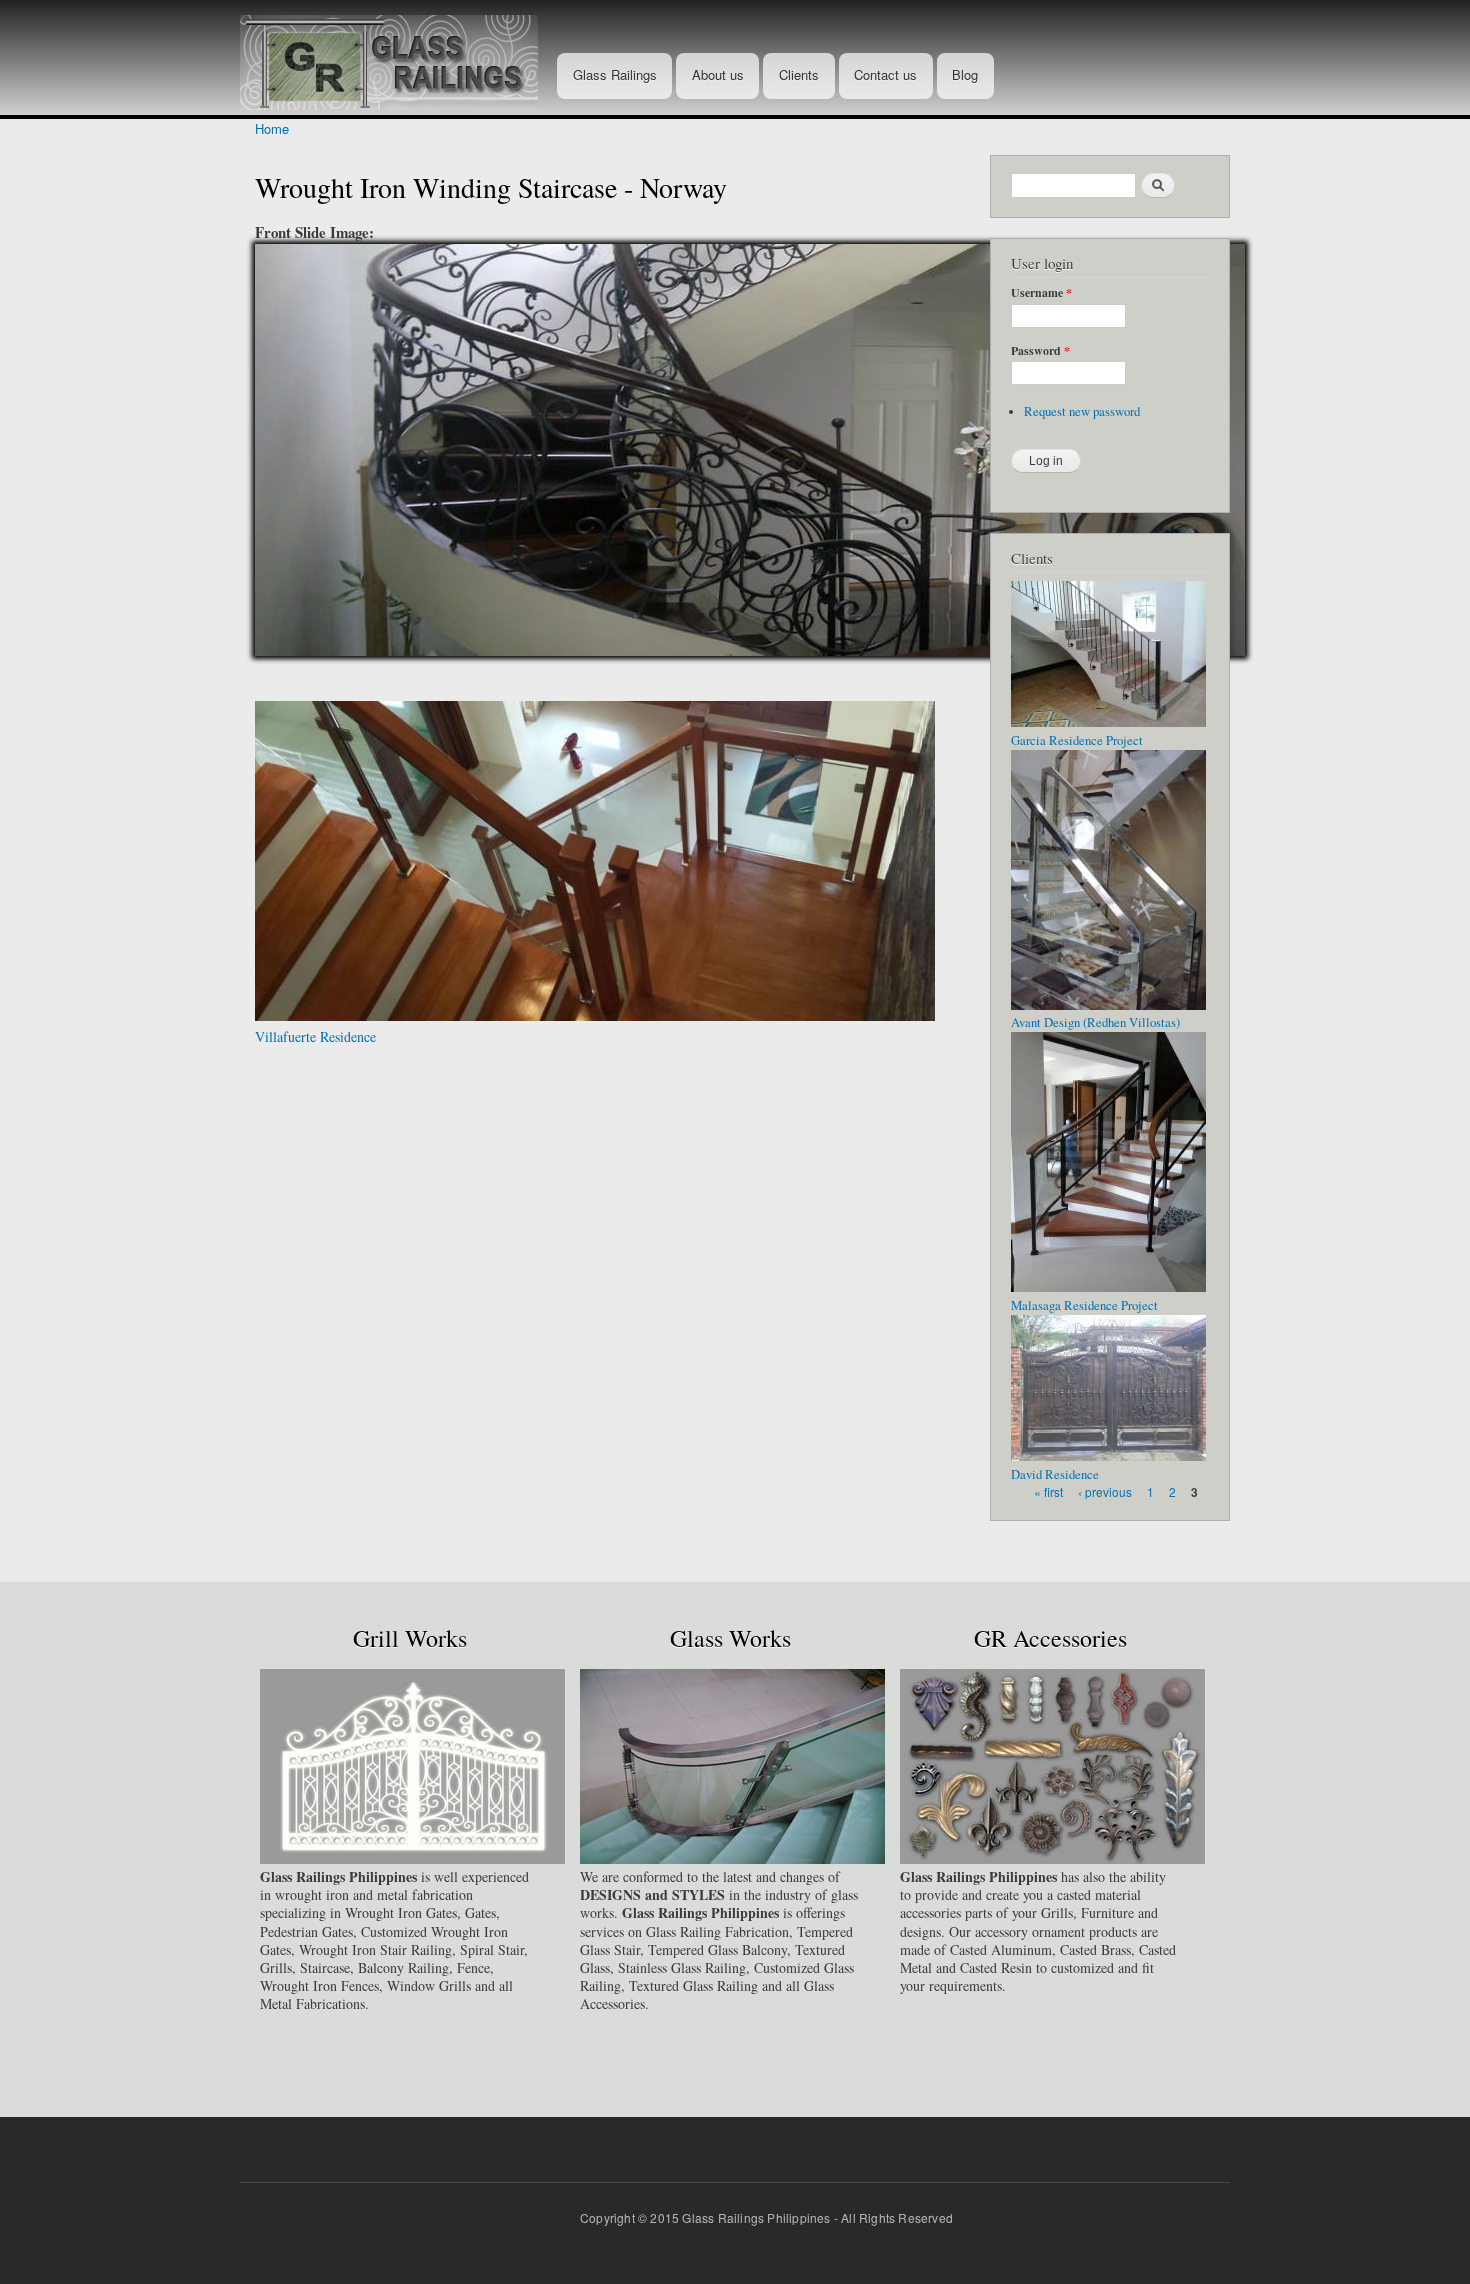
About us (718, 74)
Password (1040, 351)
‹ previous (1105, 1491)
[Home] (396, 57)
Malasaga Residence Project (1084, 1305)
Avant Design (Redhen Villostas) (1095, 1022)
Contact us (885, 74)
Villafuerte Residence (315, 1036)
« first (1048, 1491)
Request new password (1082, 411)
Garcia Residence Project (1077, 740)
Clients (799, 74)
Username (1041, 293)
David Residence (1055, 1474)
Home (272, 128)
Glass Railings (615, 74)
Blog (965, 74)
